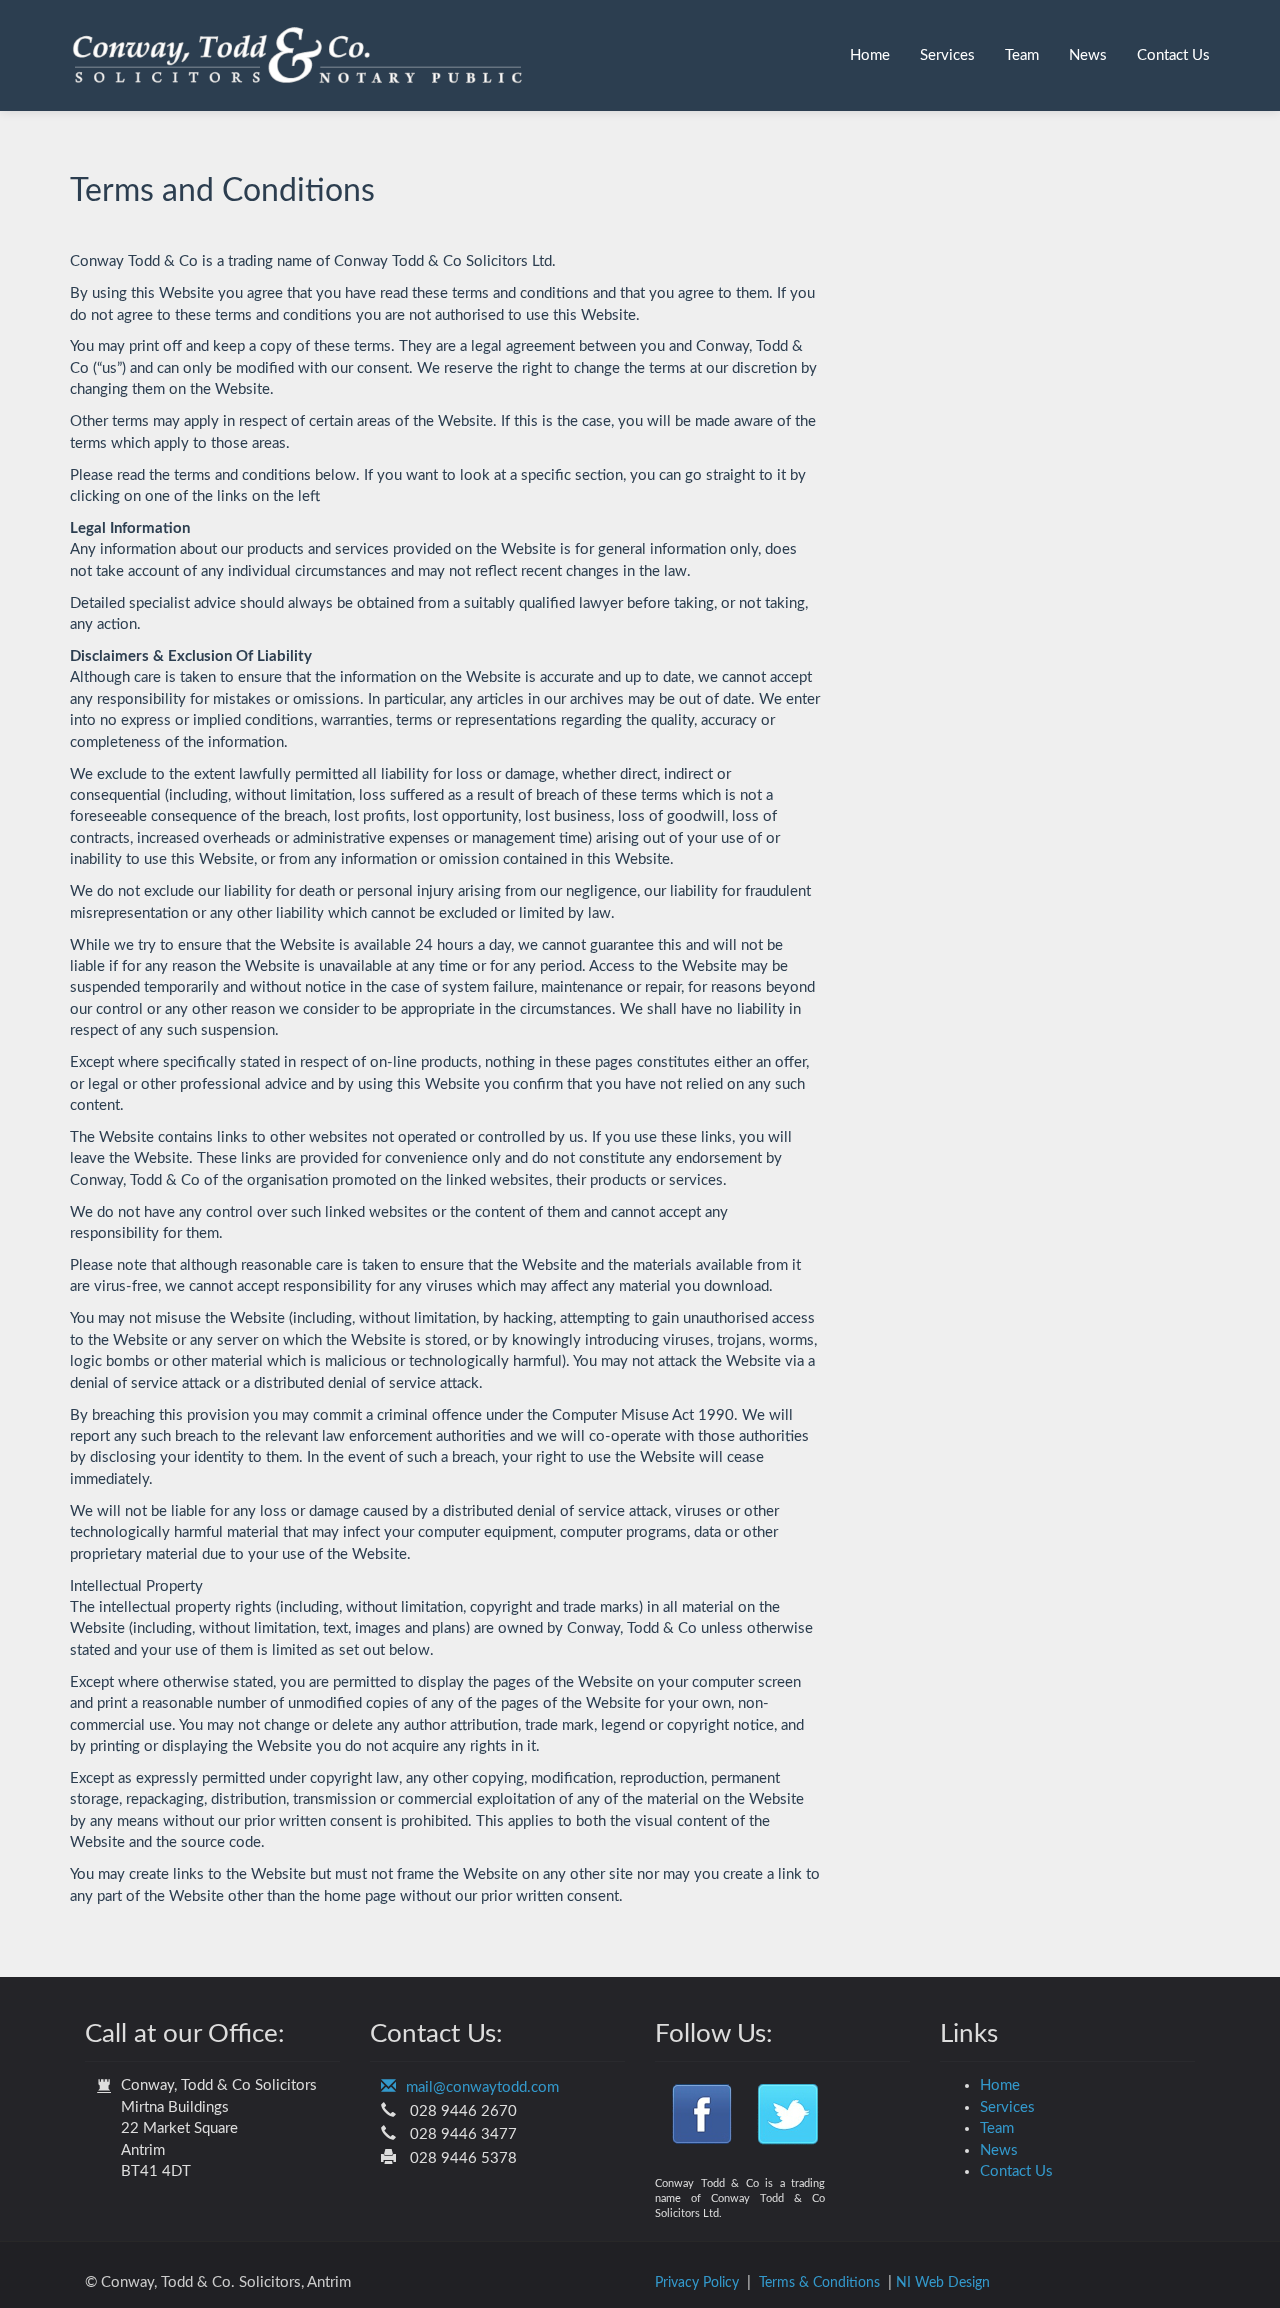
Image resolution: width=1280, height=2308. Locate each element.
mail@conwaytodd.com (482, 2087)
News (1088, 55)
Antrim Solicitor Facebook (705, 2110)
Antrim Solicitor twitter (790, 2110)
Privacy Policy (697, 2283)
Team (1022, 55)
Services (947, 55)
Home (870, 55)
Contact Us (1173, 55)
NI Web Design (943, 2283)
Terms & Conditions (819, 2283)
